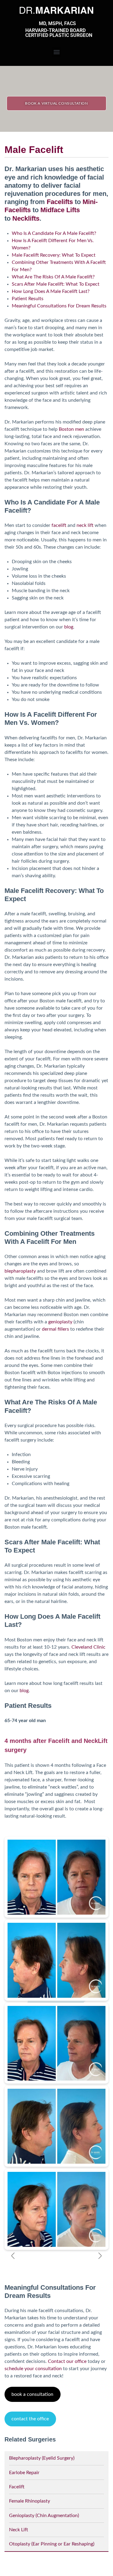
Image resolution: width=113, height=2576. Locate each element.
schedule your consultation (33, 2369)
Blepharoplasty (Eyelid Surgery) (42, 2458)
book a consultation (32, 2394)
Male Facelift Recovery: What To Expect (54, 255)
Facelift (17, 2487)
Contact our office (67, 2361)
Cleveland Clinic (88, 1647)
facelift (59, 525)
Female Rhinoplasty (30, 2501)
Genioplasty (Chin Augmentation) (44, 2516)
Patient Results (28, 299)
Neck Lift (19, 2530)
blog (69, 627)
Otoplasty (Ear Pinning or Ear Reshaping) (52, 2544)
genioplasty (60, 1322)
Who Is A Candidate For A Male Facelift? (54, 233)
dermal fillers (55, 1329)
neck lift (85, 525)
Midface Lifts (60, 210)
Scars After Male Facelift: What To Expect (56, 284)
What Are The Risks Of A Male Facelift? (53, 277)
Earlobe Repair (24, 2473)
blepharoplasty (20, 1271)
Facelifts (60, 202)
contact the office (30, 2419)
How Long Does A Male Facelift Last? (51, 291)
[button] (56, 52)
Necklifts (26, 218)
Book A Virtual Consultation (56, 103)
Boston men (71, 429)
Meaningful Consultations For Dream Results (59, 306)
